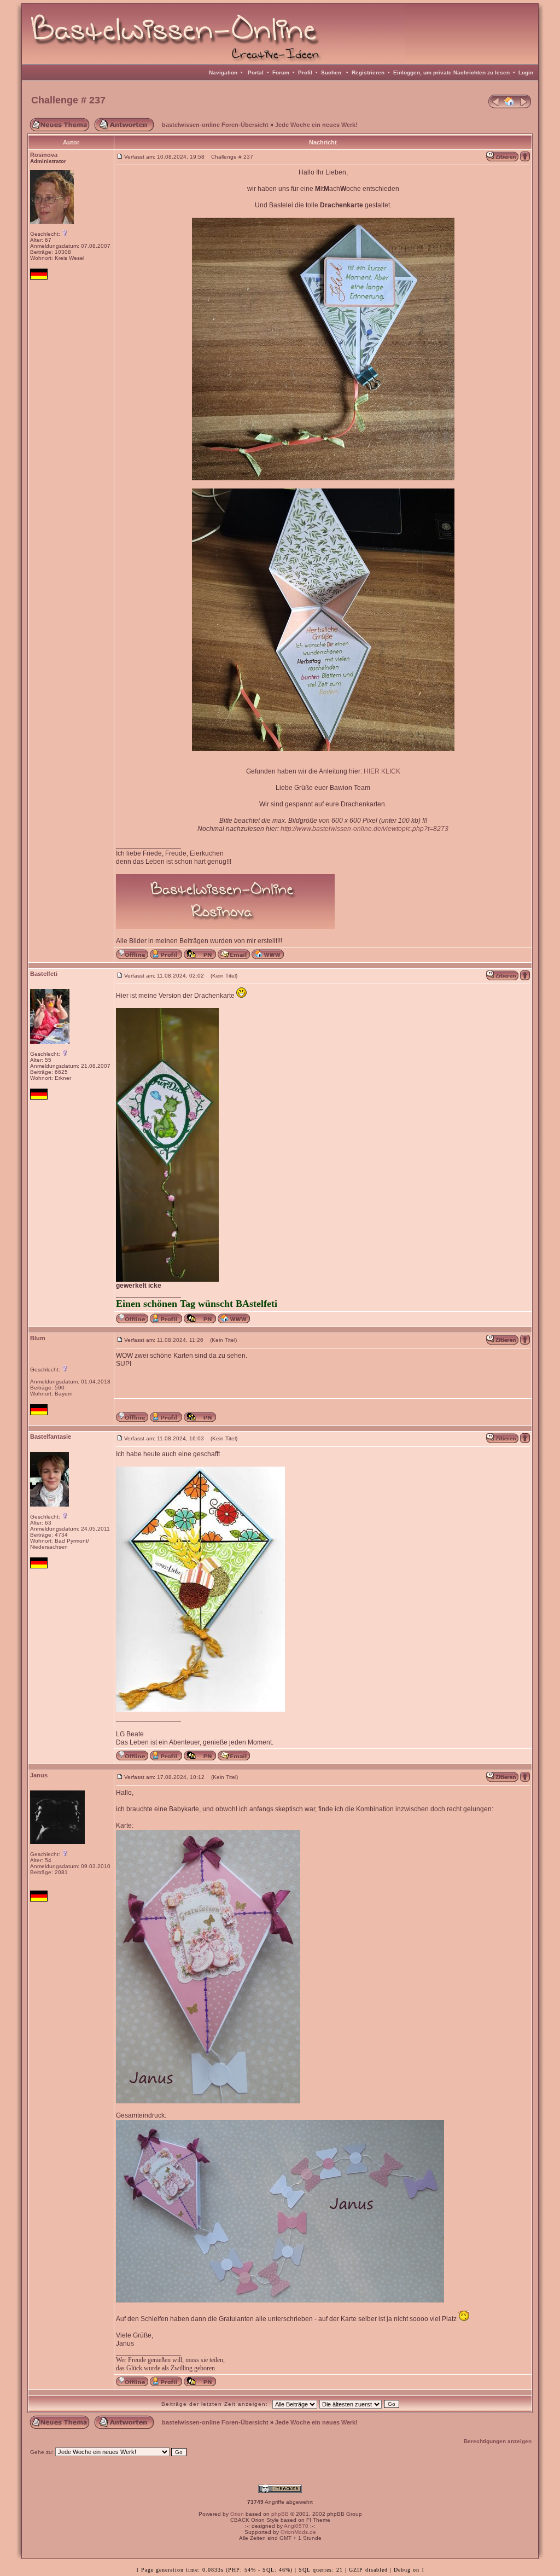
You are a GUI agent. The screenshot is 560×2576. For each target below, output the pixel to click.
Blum (38, 1338)
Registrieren (368, 72)
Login (526, 72)
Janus (39, 1775)
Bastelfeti (44, 974)
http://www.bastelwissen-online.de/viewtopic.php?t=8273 (364, 829)
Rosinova (44, 155)
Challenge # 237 (68, 100)
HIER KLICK (382, 771)
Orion (237, 2514)
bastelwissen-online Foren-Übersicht (215, 125)
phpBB (280, 2514)
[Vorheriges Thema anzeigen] (494, 106)
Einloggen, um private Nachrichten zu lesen (451, 72)
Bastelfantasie (51, 1437)
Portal (256, 72)
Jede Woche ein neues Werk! (316, 125)
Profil (305, 72)
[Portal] (510, 106)
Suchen (331, 72)
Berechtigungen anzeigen (498, 2441)
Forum (281, 72)
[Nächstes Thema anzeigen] (525, 106)
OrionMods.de (298, 2532)
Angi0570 (296, 2526)
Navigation (223, 72)
